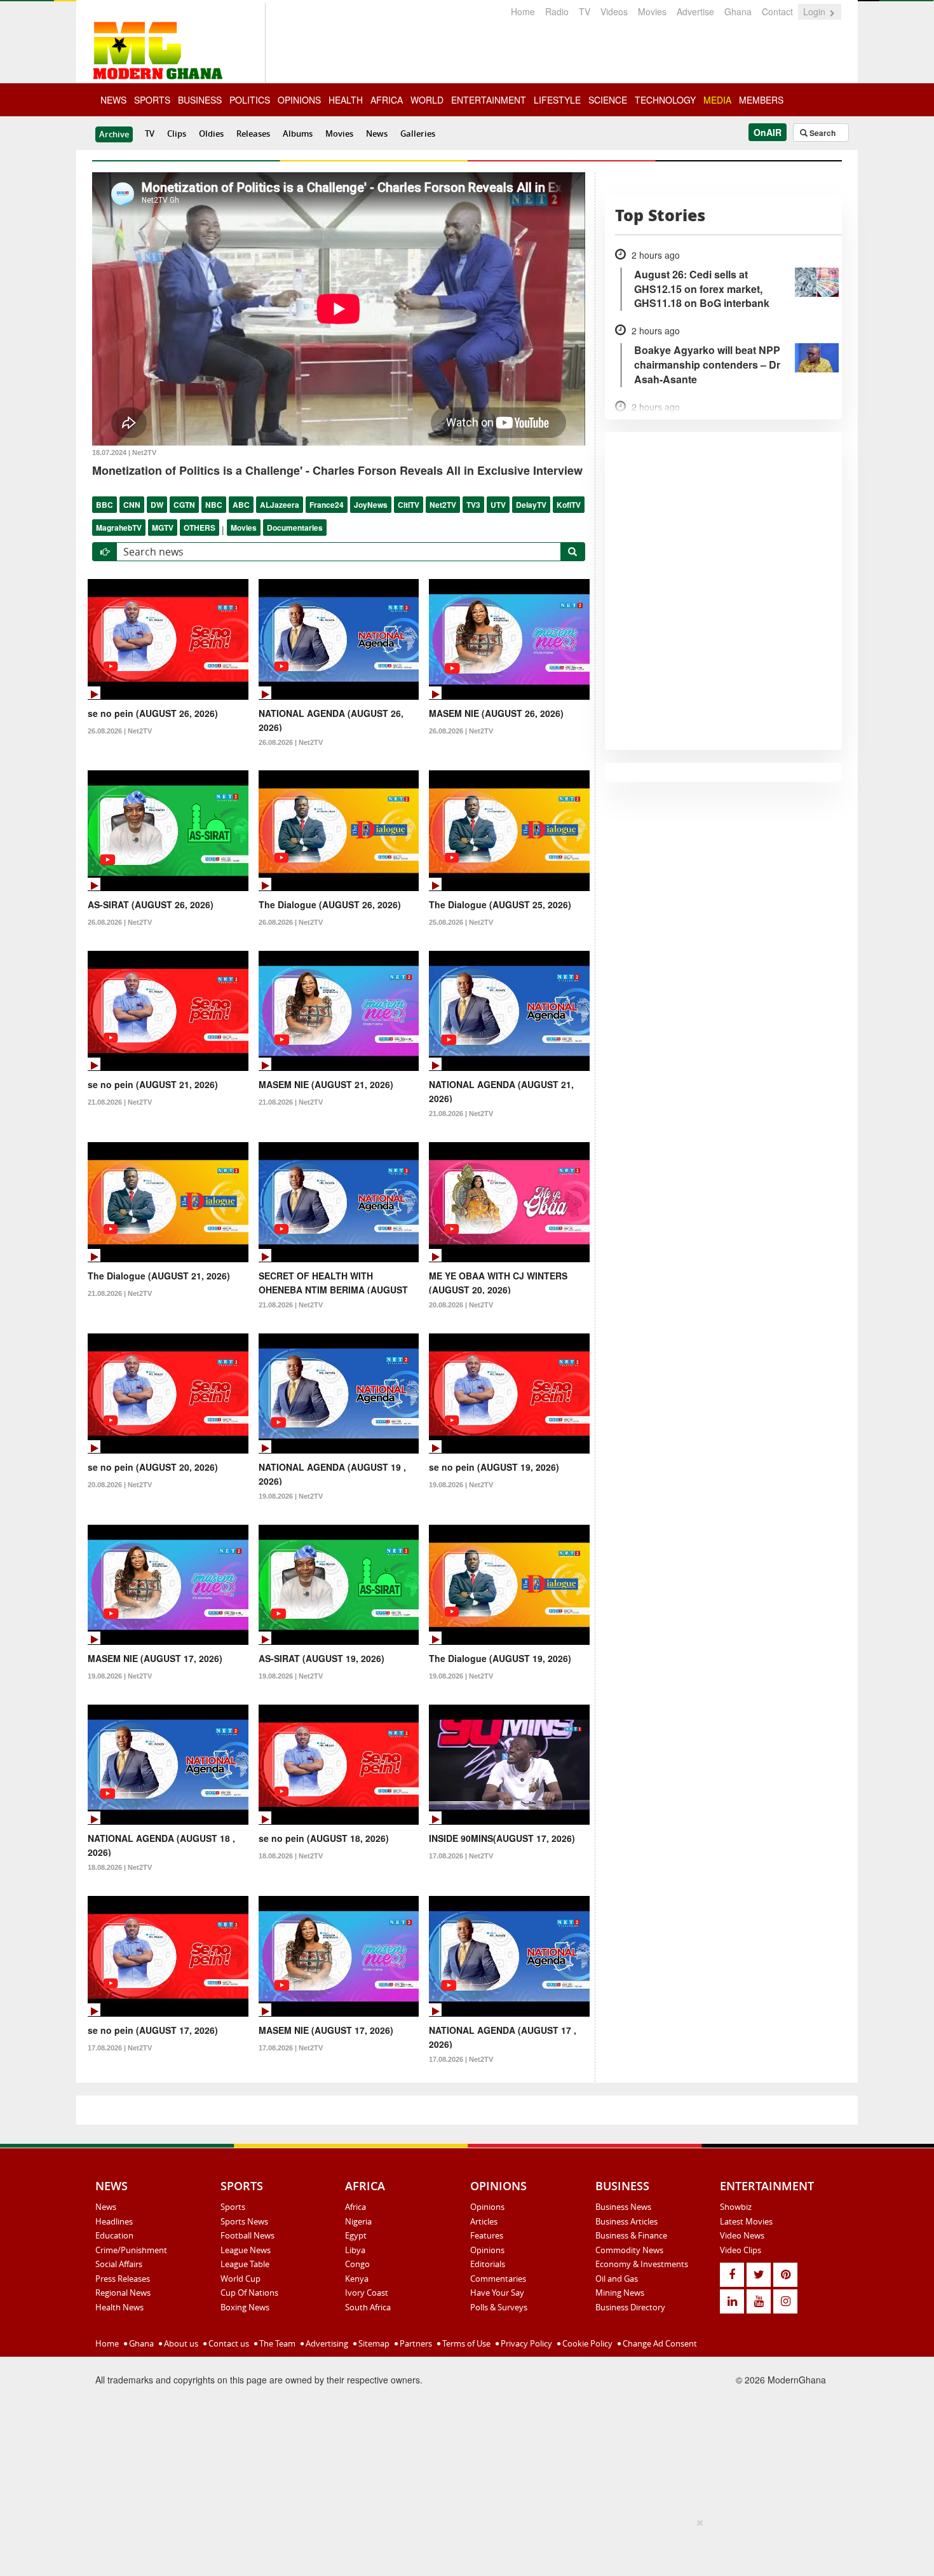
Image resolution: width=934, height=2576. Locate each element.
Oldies (211, 133)
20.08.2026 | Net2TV (461, 1305)
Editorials (488, 2264)
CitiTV (409, 505)
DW (157, 505)
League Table (245, 2264)
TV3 (473, 505)
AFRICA (387, 100)
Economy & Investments (642, 2264)
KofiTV (569, 505)
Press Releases (123, 2279)
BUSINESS (200, 100)
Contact (777, 11)
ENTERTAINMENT (489, 100)
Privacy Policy (525, 2343)
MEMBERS (761, 100)
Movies (652, 11)
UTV (498, 505)
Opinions (487, 2207)
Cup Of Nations (249, 2293)
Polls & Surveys (499, 2307)
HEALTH (346, 100)
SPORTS (152, 100)
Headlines (114, 2221)
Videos (614, 11)
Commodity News (629, 2250)
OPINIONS (299, 100)
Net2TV (443, 505)
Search (822, 133)
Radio (557, 11)
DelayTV (531, 505)
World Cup (240, 2279)
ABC (241, 505)
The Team (276, 2343)
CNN (132, 505)
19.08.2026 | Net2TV (291, 1496)
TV (585, 11)
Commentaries (498, 2279)
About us (180, 2343)
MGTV (163, 528)
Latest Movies (746, 2221)
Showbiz (736, 2207)
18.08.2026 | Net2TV (120, 1867)
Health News (119, 2307)
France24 (327, 505)
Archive (114, 134)
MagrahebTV (119, 528)
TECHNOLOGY (665, 100)
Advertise (695, 11)
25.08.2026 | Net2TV (461, 922)
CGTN (184, 505)
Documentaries (295, 528)
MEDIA (717, 100)
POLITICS (250, 100)
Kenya (357, 2279)
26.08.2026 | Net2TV (120, 731)
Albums (298, 133)
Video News (742, 2235)
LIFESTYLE (557, 100)
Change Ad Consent (659, 2343)
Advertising (326, 2343)
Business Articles (626, 2221)
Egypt (356, 2235)
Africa (355, 2207)
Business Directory (630, 2307)
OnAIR (768, 132)
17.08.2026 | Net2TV (461, 1856)
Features (487, 2235)
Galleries (418, 133)
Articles (484, 2221)
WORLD (427, 100)
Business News (623, 2207)
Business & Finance (631, 2235)
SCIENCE (608, 100)
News (377, 133)
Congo (357, 2264)
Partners (415, 2343)
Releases (253, 133)
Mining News (620, 2293)
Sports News (244, 2221)
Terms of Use (465, 2343)
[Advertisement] (463, 2545)
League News (246, 2250)
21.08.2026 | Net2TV (120, 1102)
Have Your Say (497, 2293)
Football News (247, 2235)
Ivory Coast (367, 2293)
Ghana (738, 11)
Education (114, 2235)
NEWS (113, 100)
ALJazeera (280, 505)
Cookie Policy (586, 2343)
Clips (177, 133)
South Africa (368, 2307)
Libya (355, 2250)
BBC (105, 505)
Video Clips (741, 2250)
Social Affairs (119, 2264)
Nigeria (358, 2221)
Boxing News (245, 2307)
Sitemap (373, 2343)
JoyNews (371, 505)
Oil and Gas (617, 2279)
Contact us (228, 2343)
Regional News (123, 2293)
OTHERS (200, 528)
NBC (214, 505)
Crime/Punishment (131, 2250)
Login (816, 11)
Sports (233, 2207)
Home (523, 11)
